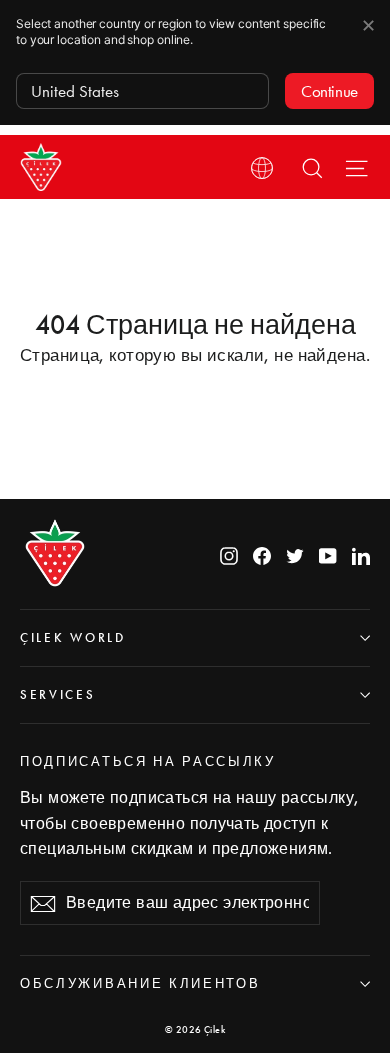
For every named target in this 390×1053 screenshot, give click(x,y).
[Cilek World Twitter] (295, 553)
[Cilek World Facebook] (262, 553)
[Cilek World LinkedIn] (361, 553)
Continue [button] (329, 91)
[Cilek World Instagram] (229, 553)
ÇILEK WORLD (73, 637)
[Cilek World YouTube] (328, 553)
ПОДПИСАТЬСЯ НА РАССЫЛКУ (148, 761)
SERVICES (58, 694)
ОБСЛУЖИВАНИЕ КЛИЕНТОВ (140, 983)
